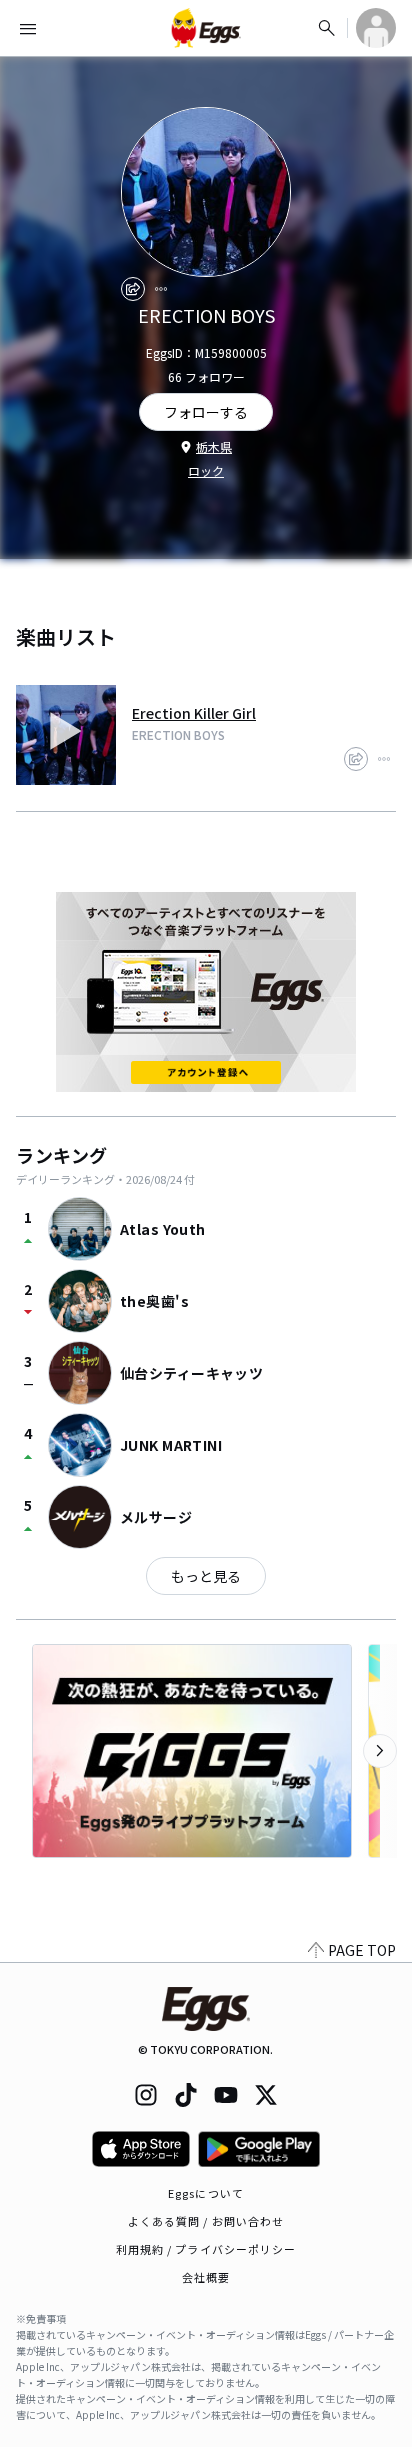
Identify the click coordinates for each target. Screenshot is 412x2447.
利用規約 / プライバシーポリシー (206, 2249)
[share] (133, 289)
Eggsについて (206, 2193)
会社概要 (206, 2277)
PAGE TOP (362, 1950)
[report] (161, 289)
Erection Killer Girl (194, 713)
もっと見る (206, 1576)
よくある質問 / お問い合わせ (206, 2221)
